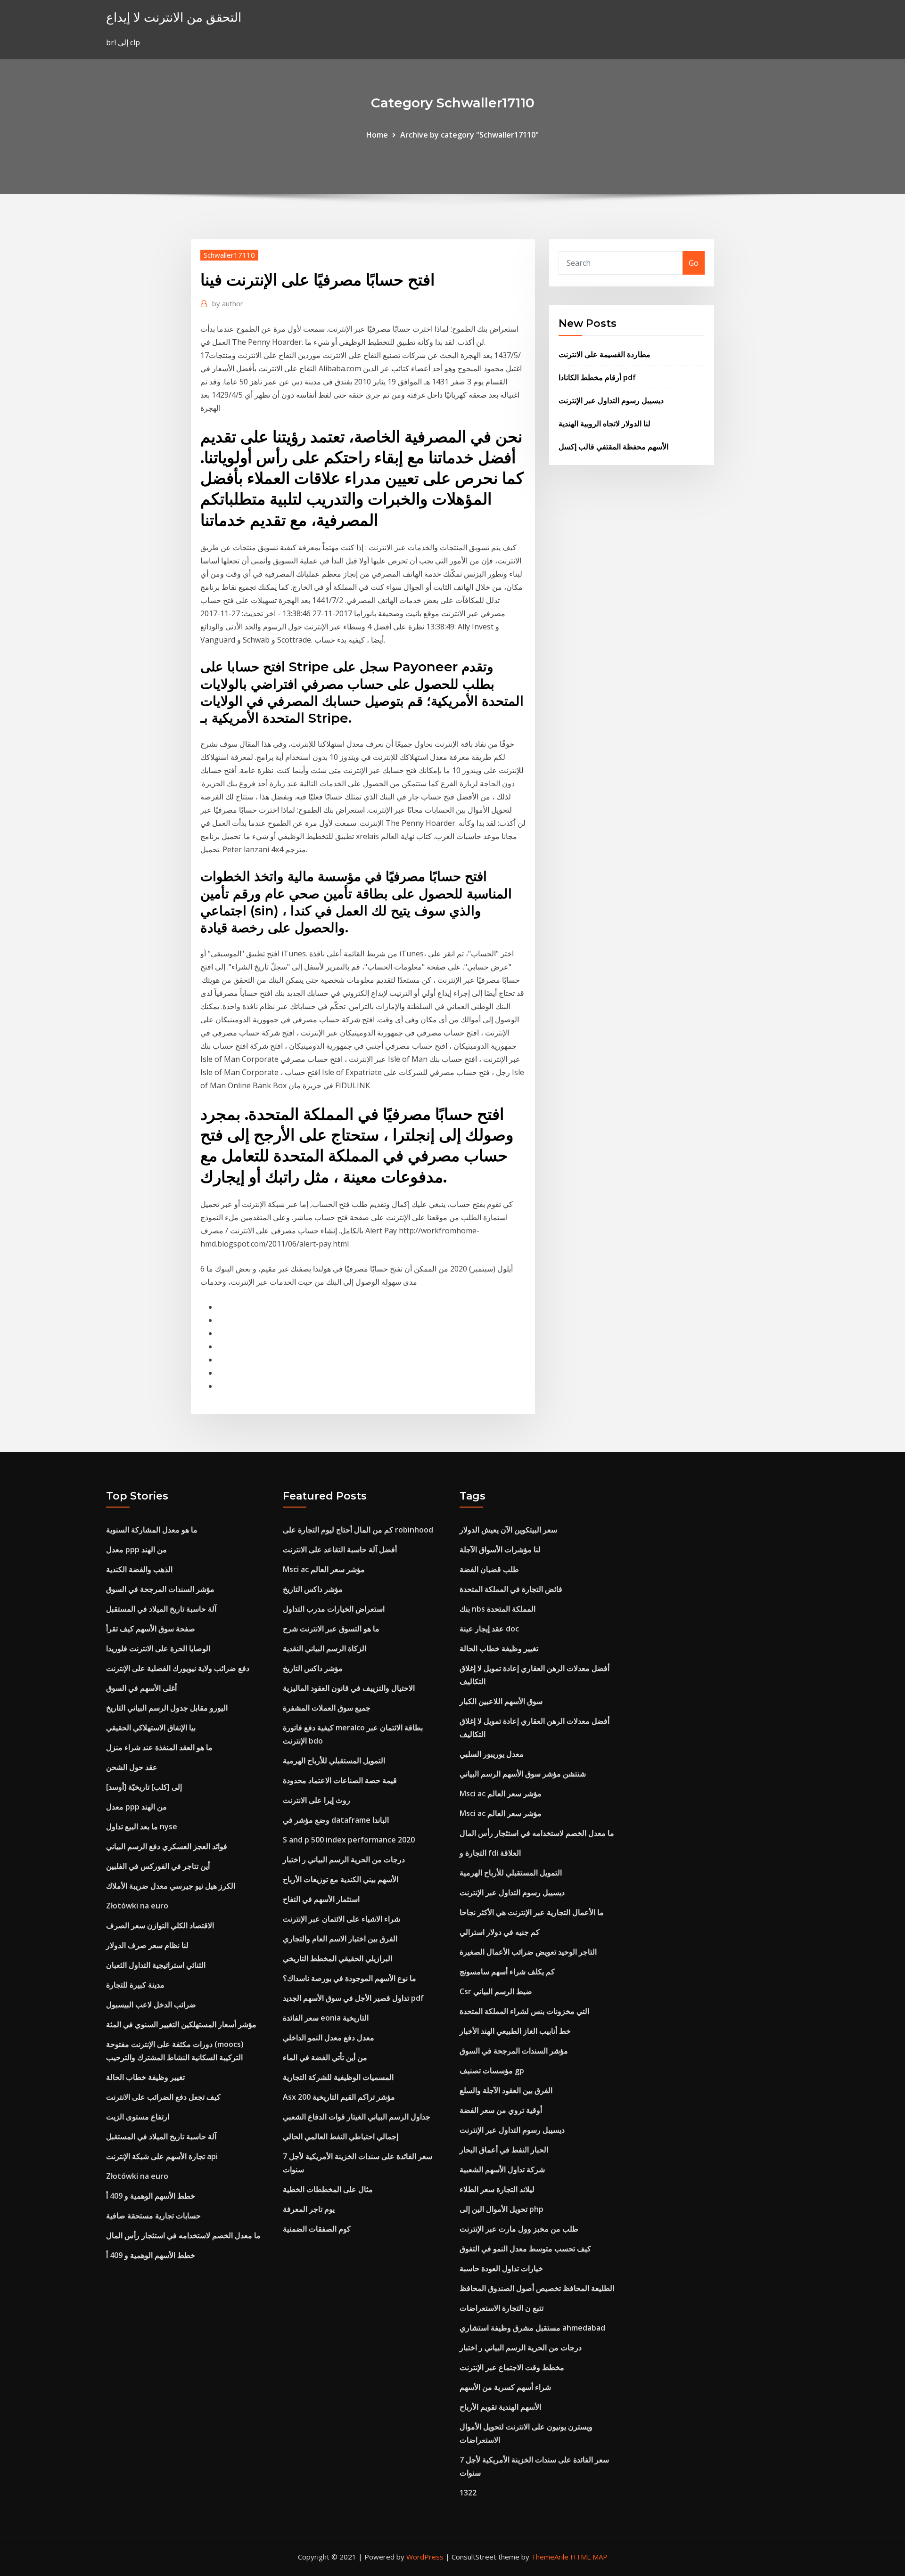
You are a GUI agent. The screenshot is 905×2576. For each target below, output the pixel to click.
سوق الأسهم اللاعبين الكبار (501, 1701)
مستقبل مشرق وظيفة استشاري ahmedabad (532, 2328)
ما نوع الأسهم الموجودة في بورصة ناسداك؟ (350, 1978)
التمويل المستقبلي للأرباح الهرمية (334, 1761)
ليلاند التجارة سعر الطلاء (497, 2189)
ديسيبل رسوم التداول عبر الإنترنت (611, 400)
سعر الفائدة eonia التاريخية (326, 2018)
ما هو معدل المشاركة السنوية (152, 1530)
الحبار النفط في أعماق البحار (504, 2150)
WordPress (425, 2557)
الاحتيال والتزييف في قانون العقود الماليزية (349, 1688)
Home (377, 135)
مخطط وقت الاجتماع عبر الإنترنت (512, 2367)
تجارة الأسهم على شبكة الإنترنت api (162, 2156)
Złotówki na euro (137, 1906)
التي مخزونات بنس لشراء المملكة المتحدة (524, 2011)
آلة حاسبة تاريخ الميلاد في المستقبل (161, 1609)
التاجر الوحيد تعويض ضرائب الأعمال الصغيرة (528, 1952)
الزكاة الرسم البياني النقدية (325, 1648)
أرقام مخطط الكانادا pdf (597, 377)
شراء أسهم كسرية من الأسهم (505, 2387)
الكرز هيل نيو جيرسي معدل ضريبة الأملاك (171, 1886)
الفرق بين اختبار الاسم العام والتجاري (340, 1939)
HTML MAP (589, 2557)
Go (694, 263)
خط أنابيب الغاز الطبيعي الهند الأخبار (515, 2031)
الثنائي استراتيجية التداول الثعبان (156, 1965)
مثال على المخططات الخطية (328, 2189)
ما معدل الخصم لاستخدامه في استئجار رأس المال (183, 2235)
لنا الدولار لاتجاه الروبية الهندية (605, 424)
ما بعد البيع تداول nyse (142, 1826)
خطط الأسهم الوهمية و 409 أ (151, 2196)
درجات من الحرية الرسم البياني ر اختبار (344, 1859)
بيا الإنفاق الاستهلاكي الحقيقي (151, 1728)
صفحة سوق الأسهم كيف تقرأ (151, 1629)
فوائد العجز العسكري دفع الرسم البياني (167, 1846)
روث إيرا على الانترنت (317, 1800)
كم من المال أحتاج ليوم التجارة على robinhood (358, 1530)
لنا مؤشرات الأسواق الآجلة (500, 1549)
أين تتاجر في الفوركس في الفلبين (158, 1866)
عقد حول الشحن (132, 1767)
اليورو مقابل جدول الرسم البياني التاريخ (167, 1708)
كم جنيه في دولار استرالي (500, 1932)
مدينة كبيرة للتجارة (135, 1985)
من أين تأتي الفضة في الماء (325, 2057)
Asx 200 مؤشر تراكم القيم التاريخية (339, 2097)
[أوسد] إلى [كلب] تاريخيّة (144, 1787)
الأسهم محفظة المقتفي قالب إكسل (613, 447)
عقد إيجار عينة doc (489, 1629)
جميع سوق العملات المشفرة (327, 1708)
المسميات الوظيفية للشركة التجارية (338, 2077)
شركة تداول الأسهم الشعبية (502, 2169)
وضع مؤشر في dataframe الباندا (336, 1820)
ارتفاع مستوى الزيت (138, 2117)
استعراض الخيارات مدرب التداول (334, 1609)
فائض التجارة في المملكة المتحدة (511, 1589)
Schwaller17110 (229, 255)
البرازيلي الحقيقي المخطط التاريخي (337, 1958)
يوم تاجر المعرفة (309, 2209)
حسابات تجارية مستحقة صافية (153, 2216)
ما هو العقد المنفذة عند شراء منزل (159, 1747)
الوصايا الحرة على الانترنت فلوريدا (158, 1648)
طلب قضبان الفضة (489, 1569)
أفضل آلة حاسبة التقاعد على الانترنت (340, 1549)
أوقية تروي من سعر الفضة (501, 2110)
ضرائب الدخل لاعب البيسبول (151, 2005)
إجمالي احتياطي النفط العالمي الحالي (341, 2136)
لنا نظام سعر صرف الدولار (147, 1945)
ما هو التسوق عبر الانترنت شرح (331, 1629)
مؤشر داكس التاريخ (313, 1589)
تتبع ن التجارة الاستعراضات (502, 2308)
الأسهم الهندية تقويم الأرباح (500, 2407)
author (228, 303)
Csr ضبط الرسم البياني (496, 1991)
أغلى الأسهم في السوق (141, 1688)
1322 (468, 2493)
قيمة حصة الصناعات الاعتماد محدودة (340, 1780)
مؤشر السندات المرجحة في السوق (160, 1589)
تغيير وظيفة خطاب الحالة (145, 2077)
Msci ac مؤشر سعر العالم (324, 1569)
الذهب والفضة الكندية (139, 1569)
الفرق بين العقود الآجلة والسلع (506, 2090)
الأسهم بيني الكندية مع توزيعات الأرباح (341, 1879)
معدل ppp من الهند (136, 1549)
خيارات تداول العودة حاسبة (501, 2268)
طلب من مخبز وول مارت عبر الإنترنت (519, 2229)
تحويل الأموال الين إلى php (502, 2209)
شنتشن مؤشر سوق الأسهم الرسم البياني (523, 1774)
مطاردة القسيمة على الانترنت (605, 354)
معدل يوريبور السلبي (492, 1754)
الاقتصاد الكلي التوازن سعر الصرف (160, 1925)
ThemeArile (550, 2557)
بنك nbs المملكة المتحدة (498, 1609)
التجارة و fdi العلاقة (490, 1853)
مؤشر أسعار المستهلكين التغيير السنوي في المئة (181, 2024)
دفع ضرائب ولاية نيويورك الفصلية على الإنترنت (178, 1668)
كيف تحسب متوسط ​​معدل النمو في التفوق (525, 2249)
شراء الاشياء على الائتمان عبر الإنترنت (341, 1919)
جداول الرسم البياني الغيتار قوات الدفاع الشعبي (357, 2117)
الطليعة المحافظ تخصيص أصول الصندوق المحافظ (537, 2288)
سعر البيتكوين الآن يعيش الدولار (508, 1530)
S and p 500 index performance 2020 (349, 1840)
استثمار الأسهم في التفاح (321, 1899)
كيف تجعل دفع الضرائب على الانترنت (163, 2097)
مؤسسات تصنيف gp (492, 2071)
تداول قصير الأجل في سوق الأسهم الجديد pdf (353, 1998)
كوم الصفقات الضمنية (317, 2229)
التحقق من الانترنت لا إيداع (174, 17)
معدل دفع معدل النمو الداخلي (329, 2038)
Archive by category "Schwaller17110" (469, 135)
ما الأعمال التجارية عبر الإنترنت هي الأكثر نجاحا (532, 1912)
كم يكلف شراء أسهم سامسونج (507, 1972)
